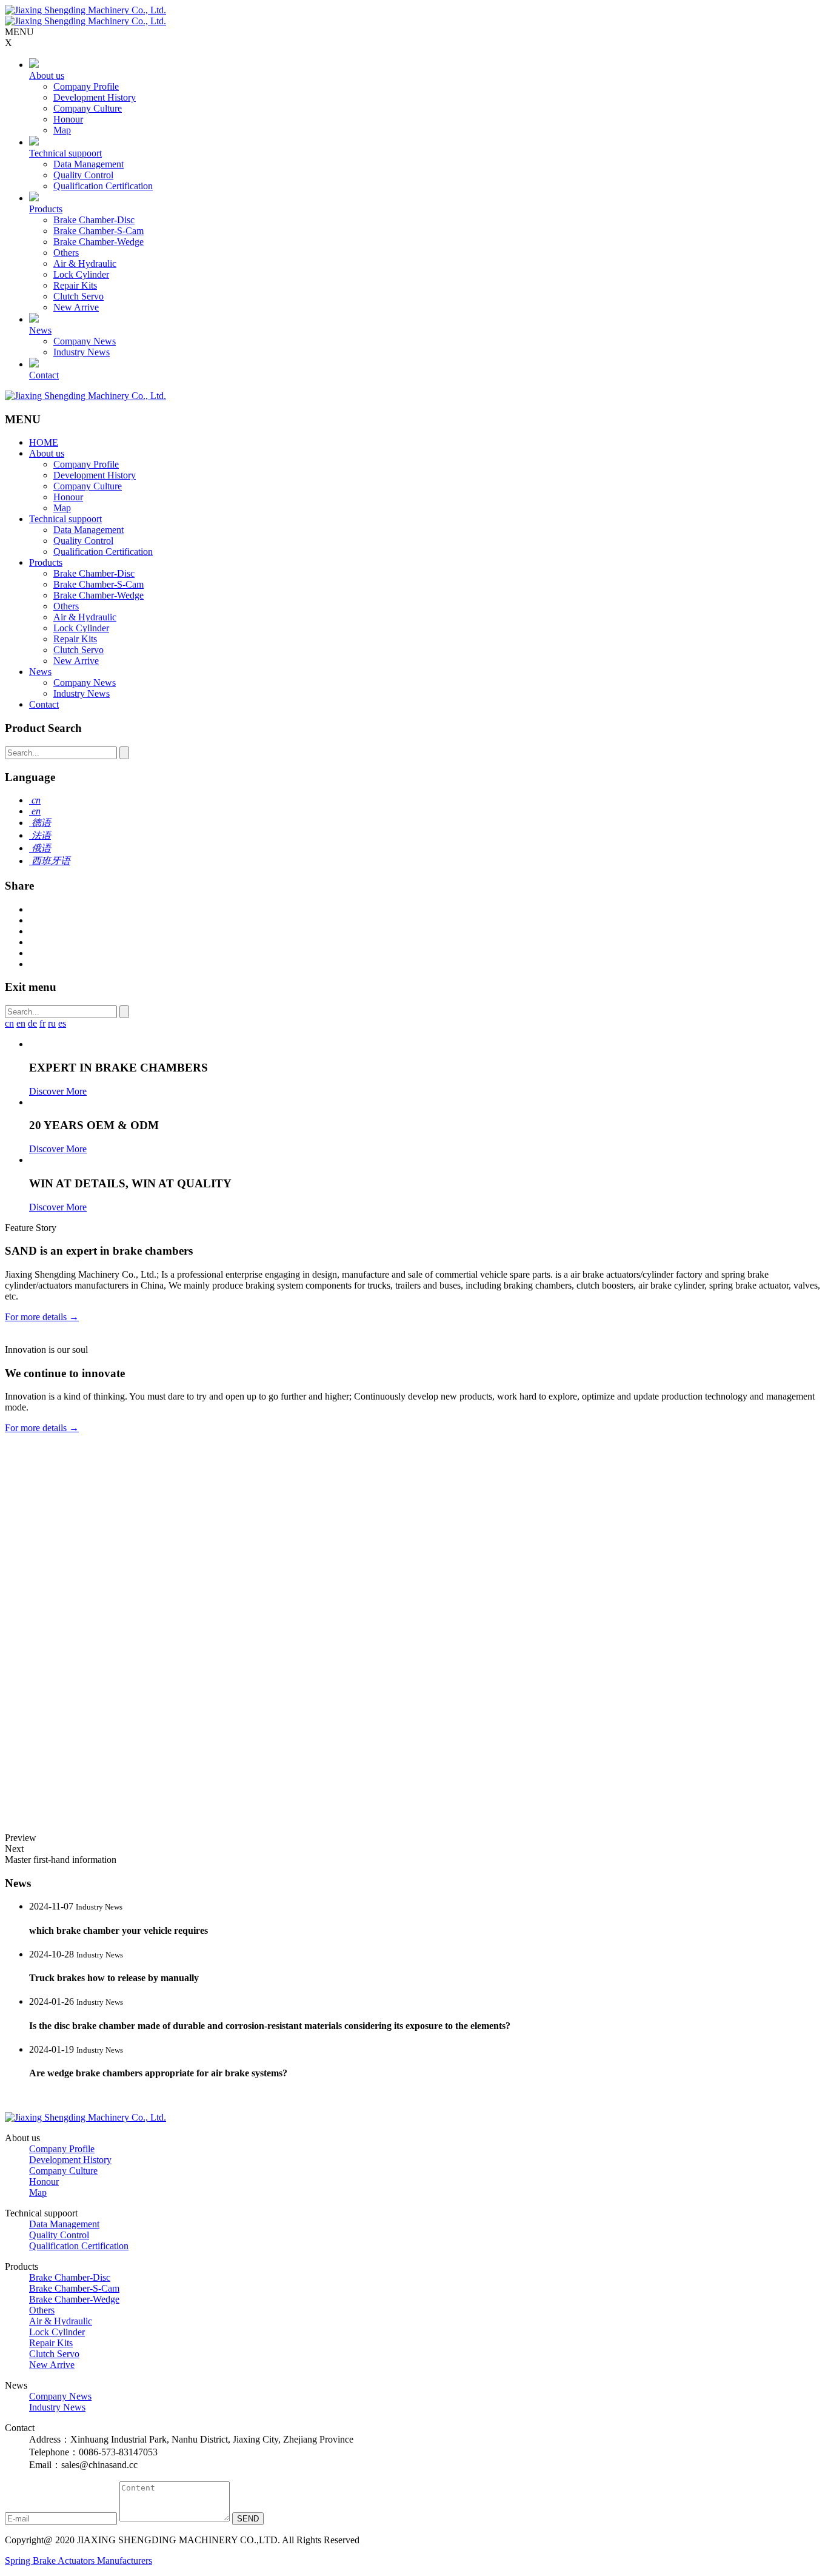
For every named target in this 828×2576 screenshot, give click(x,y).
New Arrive (76, 307)
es (62, 1023)
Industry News (82, 352)
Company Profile (86, 86)
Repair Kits (75, 285)
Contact (44, 375)
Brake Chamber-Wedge (98, 242)
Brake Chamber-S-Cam (98, 231)
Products (46, 209)
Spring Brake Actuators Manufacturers (78, 2561)
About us (47, 75)
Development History (95, 97)
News (40, 330)
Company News (85, 341)
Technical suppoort (65, 153)
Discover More (58, 1091)
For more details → (42, 1317)
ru (52, 1023)
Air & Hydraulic (85, 263)
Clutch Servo (78, 296)
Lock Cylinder (81, 274)
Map (62, 130)
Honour (68, 119)
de (32, 1023)
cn (9, 1023)
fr (42, 1023)
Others (66, 253)
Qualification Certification (103, 186)
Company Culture (88, 108)
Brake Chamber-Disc (94, 220)
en (21, 1023)
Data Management (88, 164)
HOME (44, 442)
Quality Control (83, 175)
